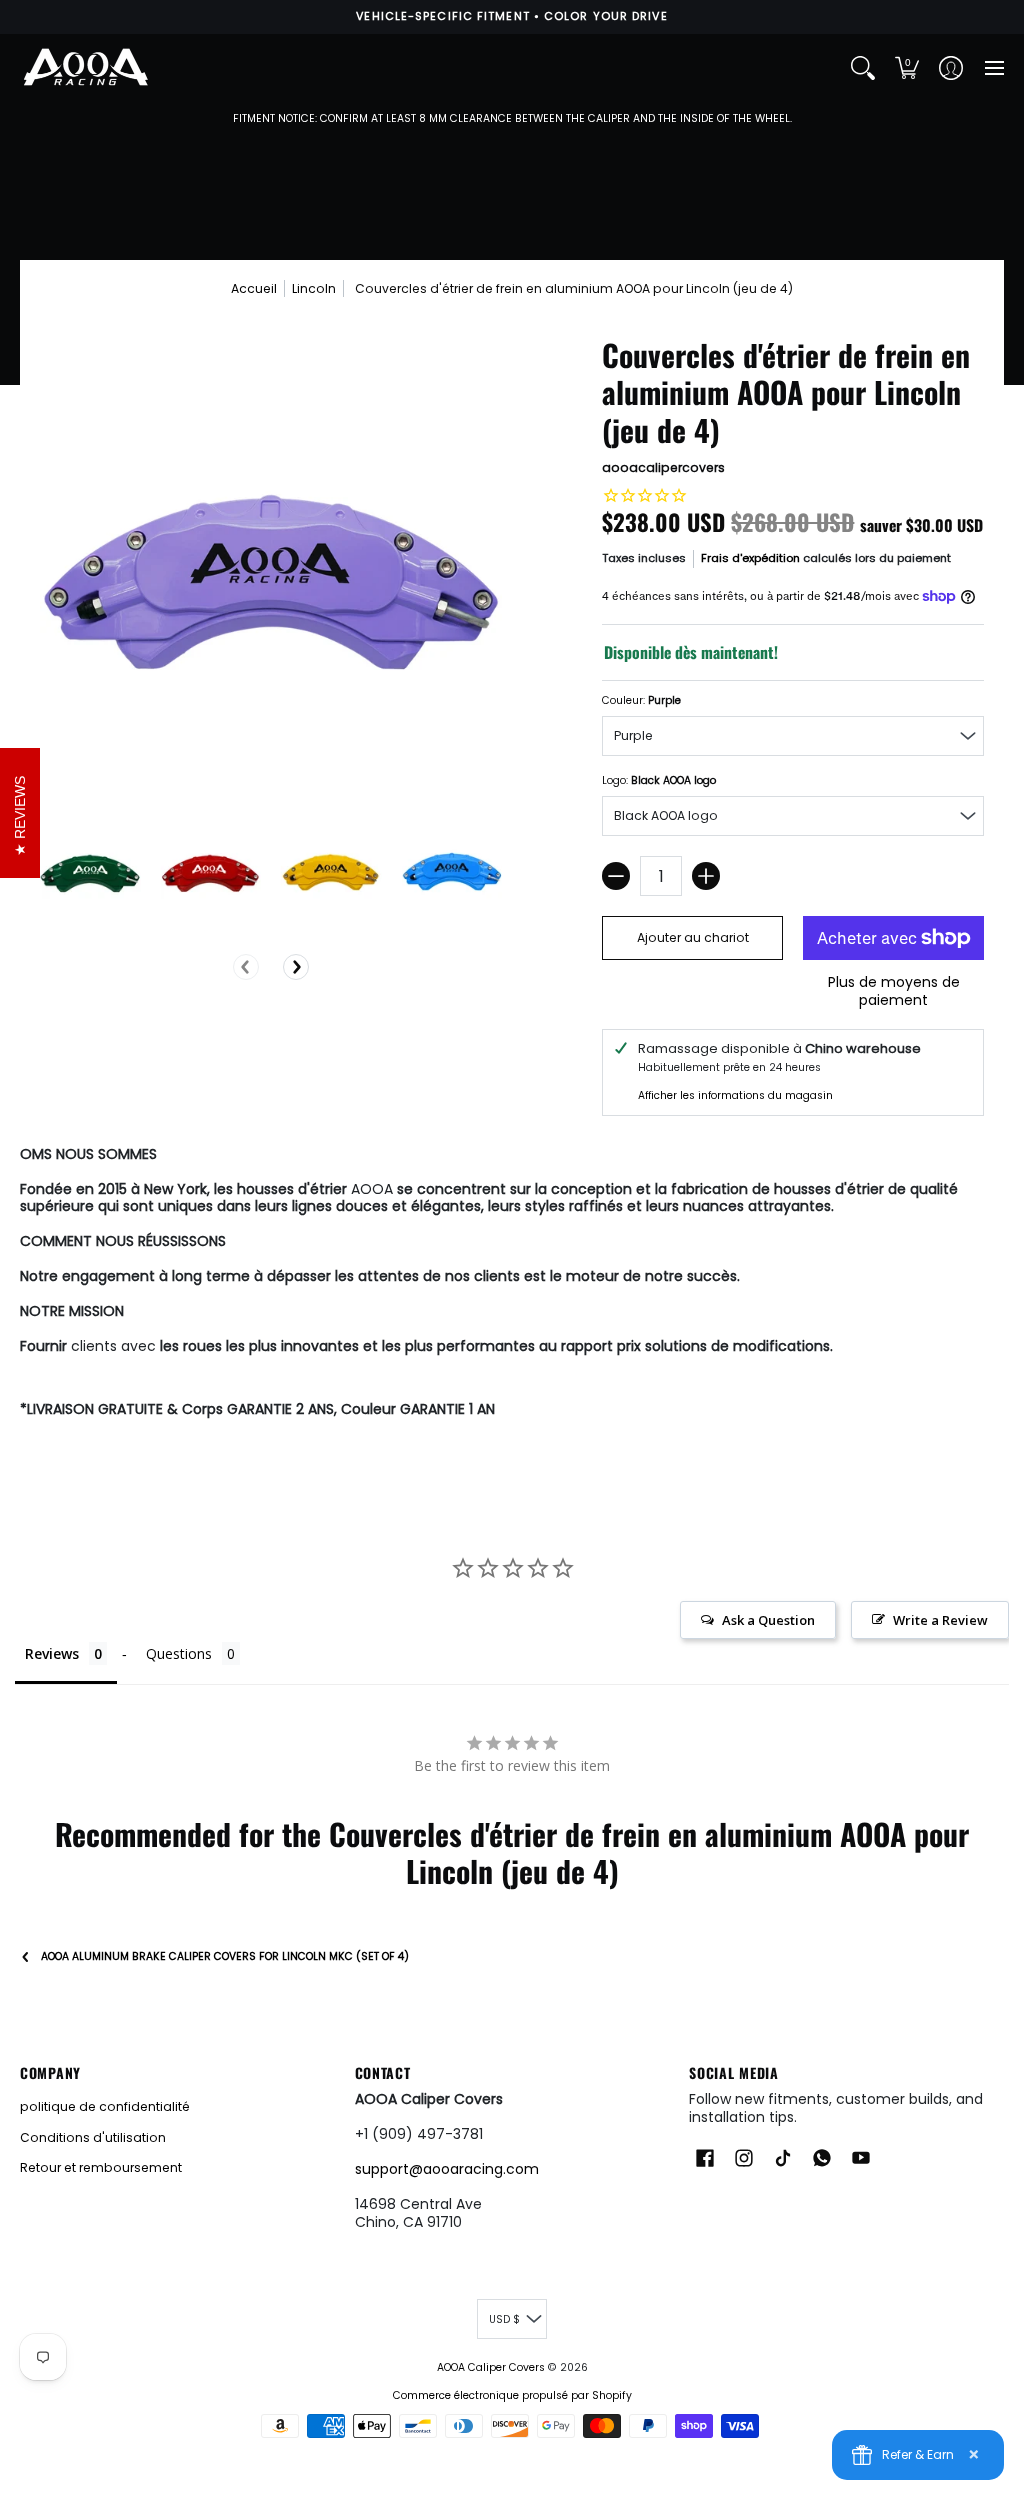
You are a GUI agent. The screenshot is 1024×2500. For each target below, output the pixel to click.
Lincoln (314, 288)
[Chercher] (863, 68)
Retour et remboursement (101, 2167)
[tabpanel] (512, 1286)
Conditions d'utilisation (93, 2137)
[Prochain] (296, 967)
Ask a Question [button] (768, 1620)
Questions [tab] (179, 1653)
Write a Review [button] (940, 1620)
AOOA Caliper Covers (491, 2367)
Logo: (659, 780)
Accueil (254, 288)
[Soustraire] (616, 876)
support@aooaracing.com (447, 2169)
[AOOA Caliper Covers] (85, 68)
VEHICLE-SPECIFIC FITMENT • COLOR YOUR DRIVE (511, 16)
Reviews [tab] (52, 1653)
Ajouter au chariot (693, 937)
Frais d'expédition (750, 558)
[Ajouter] (706, 876)
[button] (907, 68)
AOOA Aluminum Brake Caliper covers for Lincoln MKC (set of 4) (225, 1956)
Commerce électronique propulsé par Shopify (512, 2395)
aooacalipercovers (663, 467)
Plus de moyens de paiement (894, 991)
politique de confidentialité (105, 2106)
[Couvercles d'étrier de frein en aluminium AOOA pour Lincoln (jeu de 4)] (90, 871)
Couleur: (641, 700)
